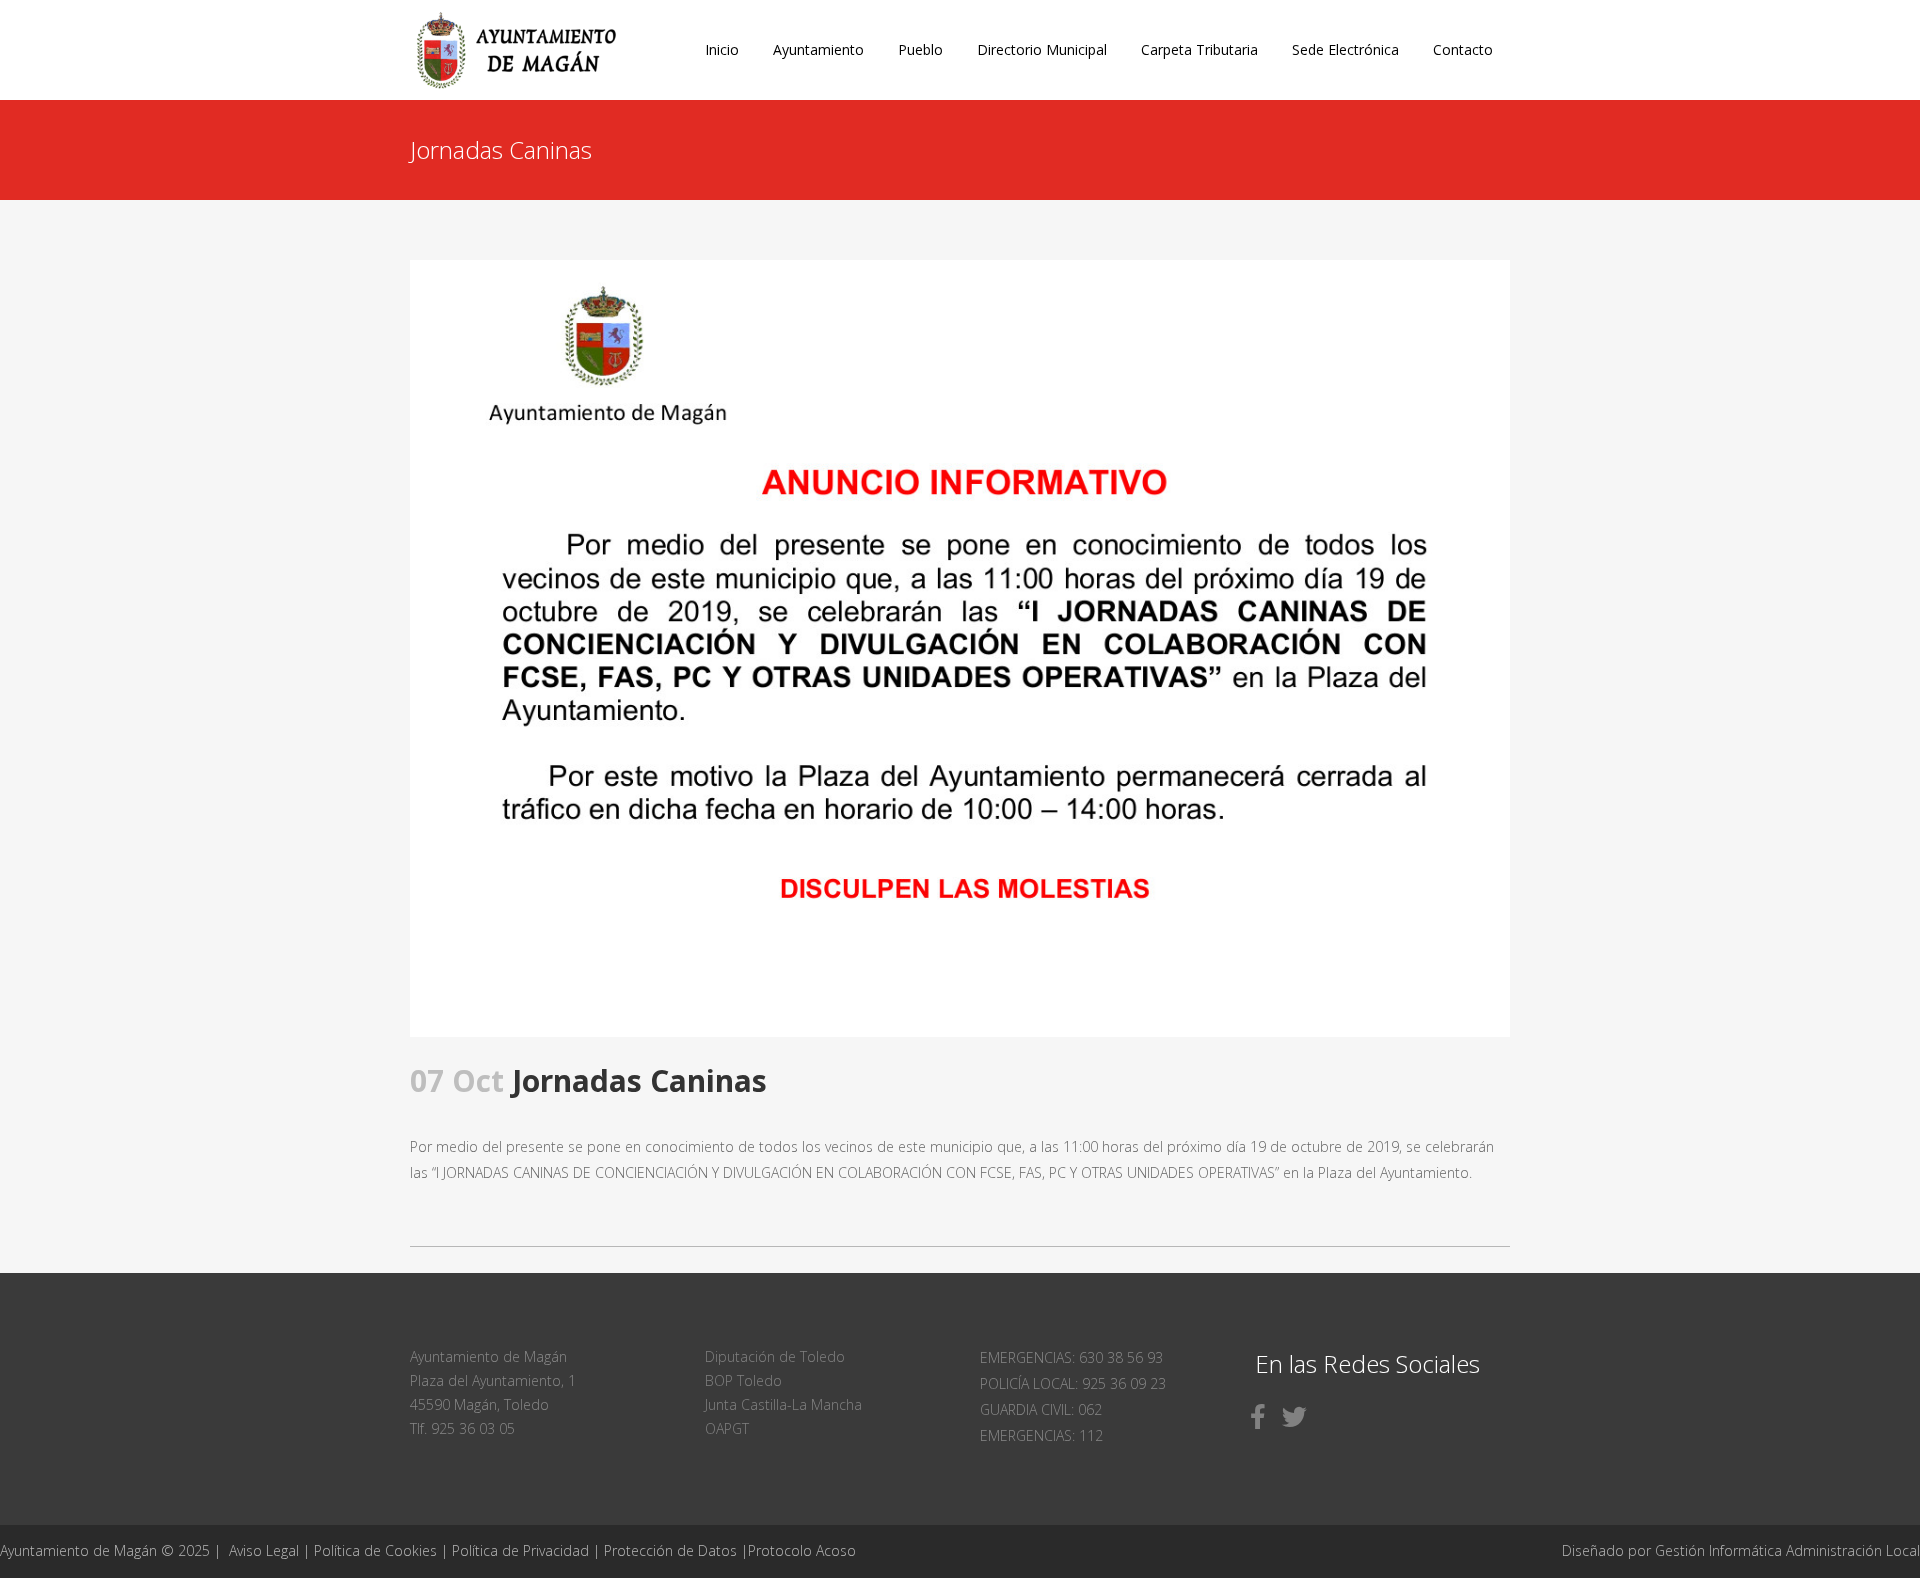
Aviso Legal (264, 1550)
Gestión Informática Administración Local (1787, 1550)
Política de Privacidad (522, 1550)
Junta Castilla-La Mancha (783, 1404)
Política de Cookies (375, 1550)
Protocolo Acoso (802, 1550)
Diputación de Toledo (775, 1356)
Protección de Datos (670, 1550)
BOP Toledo (743, 1380)
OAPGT (727, 1428)
